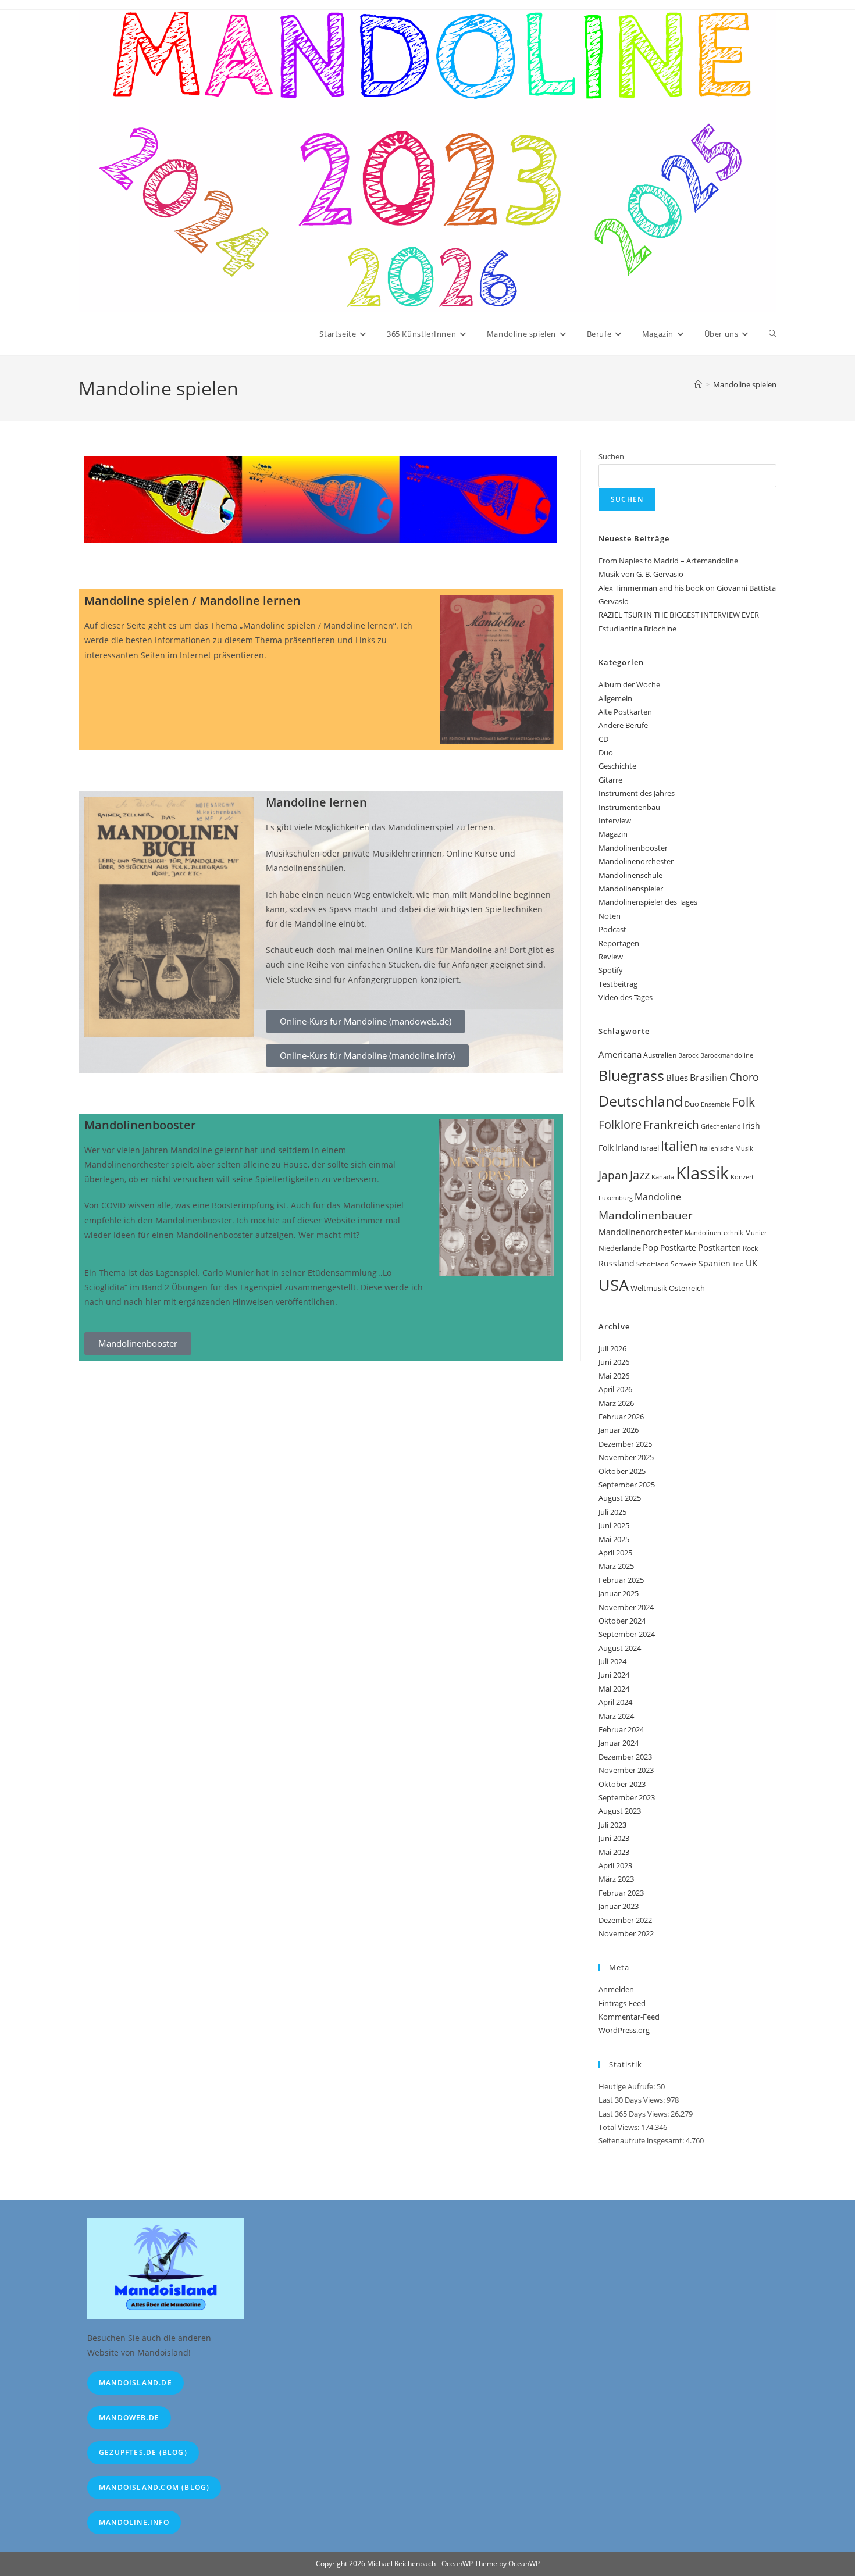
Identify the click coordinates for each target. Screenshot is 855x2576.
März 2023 (616, 1879)
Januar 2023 (619, 1906)
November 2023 (626, 1770)
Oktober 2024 (622, 1621)
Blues (677, 1078)
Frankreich (671, 1125)
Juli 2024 (612, 1661)
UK (751, 1263)
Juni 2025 (614, 1525)
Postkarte (678, 1248)
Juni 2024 (614, 1675)
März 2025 (616, 1566)
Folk (743, 1102)
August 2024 (620, 1648)
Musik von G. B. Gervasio (641, 574)
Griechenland (721, 1126)
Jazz (640, 1175)
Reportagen (619, 943)
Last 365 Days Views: (635, 2114)
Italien (679, 1146)
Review (611, 957)
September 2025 (627, 1485)
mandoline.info (134, 2522)
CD (603, 739)
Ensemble (715, 1104)
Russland (617, 1263)
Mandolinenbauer (646, 1215)
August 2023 (620, 1811)
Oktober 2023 (622, 1784)
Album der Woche (629, 684)
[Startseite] (698, 384)
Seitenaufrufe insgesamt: (642, 2140)
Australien (660, 1055)
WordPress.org (624, 2030)
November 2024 (626, 1607)
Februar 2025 (621, 1580)
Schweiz (684, 1264)
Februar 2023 (621, 1893)
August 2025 (620, 1498)
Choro (744, 1077)
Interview (615, 820)
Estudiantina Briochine (637, 629)
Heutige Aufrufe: (628, 2086)
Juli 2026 (612, 1348)
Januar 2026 (619, 1430)
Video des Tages (626, 997)
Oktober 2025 (622, 1471)
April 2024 (615, 1702)
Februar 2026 (621, 1417)
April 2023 (615, 1865)
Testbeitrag (618, 984)
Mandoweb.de (129, 2418)
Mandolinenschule (630, 875)
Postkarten (719, 1247)
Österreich (687, 1288)
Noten (610, 916)
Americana (620, 1054)
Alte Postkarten (625, 712)
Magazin (613, 834)
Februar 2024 (621, 1729)
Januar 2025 (619, 1593)
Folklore (620, 1124)
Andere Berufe (623, 725)
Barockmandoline (727, 1055)
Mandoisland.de (136, 2383)
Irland (627, 1147)
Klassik (702, 1173)
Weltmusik (649, 1288)
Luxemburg (616, 1198)
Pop (651, 1247)
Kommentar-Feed (629, 2017)
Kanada (663, 1177)
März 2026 (616, 1403)
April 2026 (615, 1389)
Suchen (611, 456)
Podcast (612, 929)
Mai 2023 (614, 1852)
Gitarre (610, 780)
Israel (650, 1148)
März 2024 (616, 1716)
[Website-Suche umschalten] (773, 334)
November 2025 (626, 1457)
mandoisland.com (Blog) (154, 2487)
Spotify (611, 970)
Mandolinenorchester (636, 861)
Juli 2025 (612, 1512)
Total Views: (620, 2127)
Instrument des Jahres (637, 793)
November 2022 (626, 1933)
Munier (756, 1232)
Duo (606, 752)
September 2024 (627, 1634)
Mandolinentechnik (714, 1233)
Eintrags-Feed (622, 2003)
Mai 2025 (614, 1539)
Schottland (653, 1264)
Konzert (742, 1177)
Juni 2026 (614, 1362)
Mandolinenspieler (631, 889)
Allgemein (615, 698)
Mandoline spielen (745, 384)
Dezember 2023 (625, 1757)
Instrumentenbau (629, 807)
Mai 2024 (614, 1689)
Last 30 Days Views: (633, 2100)
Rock (750, 1248)
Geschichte (617, 766)
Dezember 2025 (625, 1444)
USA (614, 1285)
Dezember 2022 (625, 1920)
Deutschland (641, 1101)
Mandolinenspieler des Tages (648, 902)
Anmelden (616, 1989)
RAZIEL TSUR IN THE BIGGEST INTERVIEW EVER (679, 615)
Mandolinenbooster (633, 848)
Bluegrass (631, 1075)
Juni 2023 (614, 1838)
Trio (738, 1264)
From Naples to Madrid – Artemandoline (668, 561)
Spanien (715, 1263)
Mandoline (658, 1197)
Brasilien (709, 1078)
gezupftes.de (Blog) (143, 2452)
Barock (688, 1055)
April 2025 (615, 1553)
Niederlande (620, 1248)
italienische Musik (726, 1148)
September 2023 (627, 1797)
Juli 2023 (612, 1825)
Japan (613, 1175)
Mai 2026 (614, 1376)
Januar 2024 (619, 1743)
